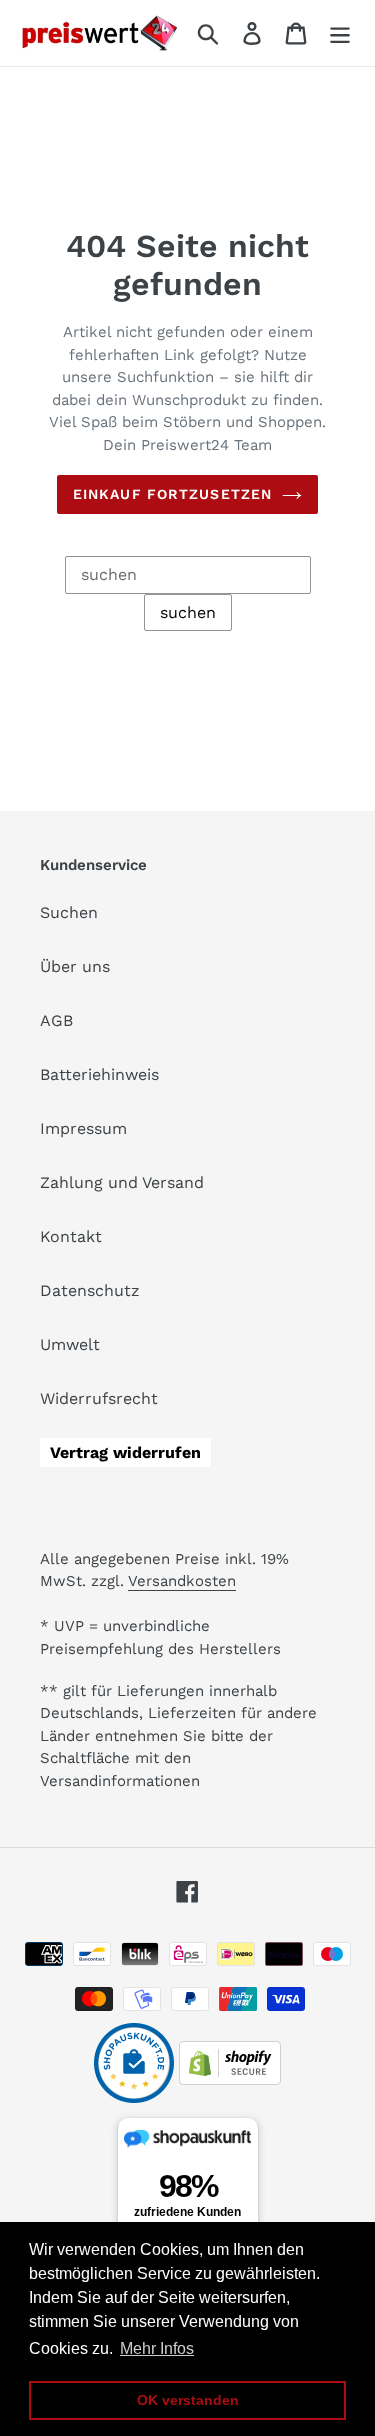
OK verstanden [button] (188, 2400)
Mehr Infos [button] (157, 2348)
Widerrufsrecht (99, 1398)
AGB (56, 1020)
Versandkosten (182, 1581)
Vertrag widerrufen (125, 1452)
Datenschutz (90, 1290)
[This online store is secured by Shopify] (230, 2079)
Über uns (75, 966)
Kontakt (71, 1236)
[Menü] (340, 33)
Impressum (83, 1128)
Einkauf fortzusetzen (172, 494)
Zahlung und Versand (122, 1182)
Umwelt (70, 1344)
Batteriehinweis (99, 1074)
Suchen (69, 912)
